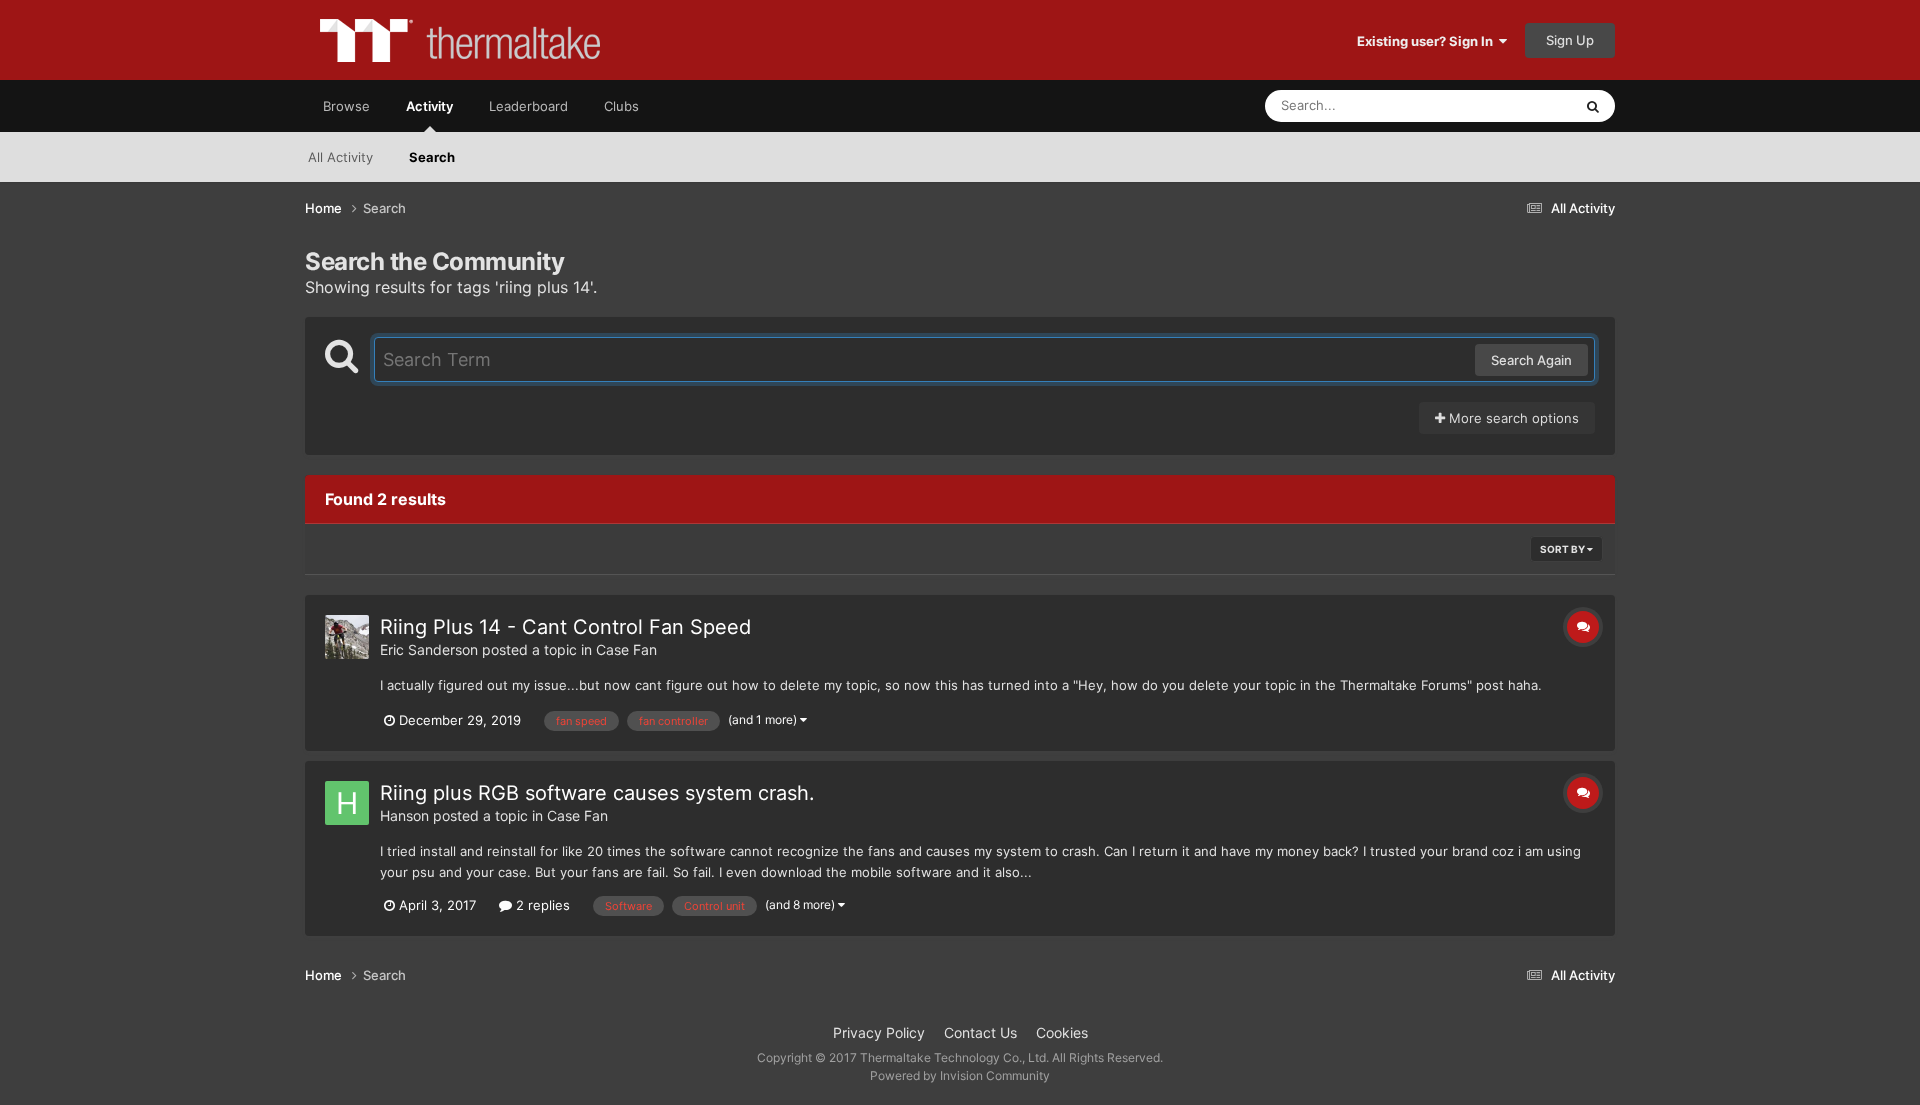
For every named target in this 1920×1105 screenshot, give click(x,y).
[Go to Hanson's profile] (347, 803)
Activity (429, 106)
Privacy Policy (879, 1032)
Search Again (1531, 360)
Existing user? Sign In (1428, 41)
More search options (1512, 418)
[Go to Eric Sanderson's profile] (347, 637)
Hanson (404, 815)
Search (432, 157)
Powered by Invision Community (960, 1075)
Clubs (621, 106)
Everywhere (1510, 105)
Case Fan (626, 649)
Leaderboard (528, 106)
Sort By (1563, 549)
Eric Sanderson (429, 649)
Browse (346, 106)
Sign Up (1570, 40)
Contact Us (980, 1032)
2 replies (541, 905)
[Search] (1593, 106)
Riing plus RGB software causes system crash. (597, 793)
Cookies (1062, 1032)
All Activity (340, 157)
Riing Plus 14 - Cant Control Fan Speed (565, 627)
